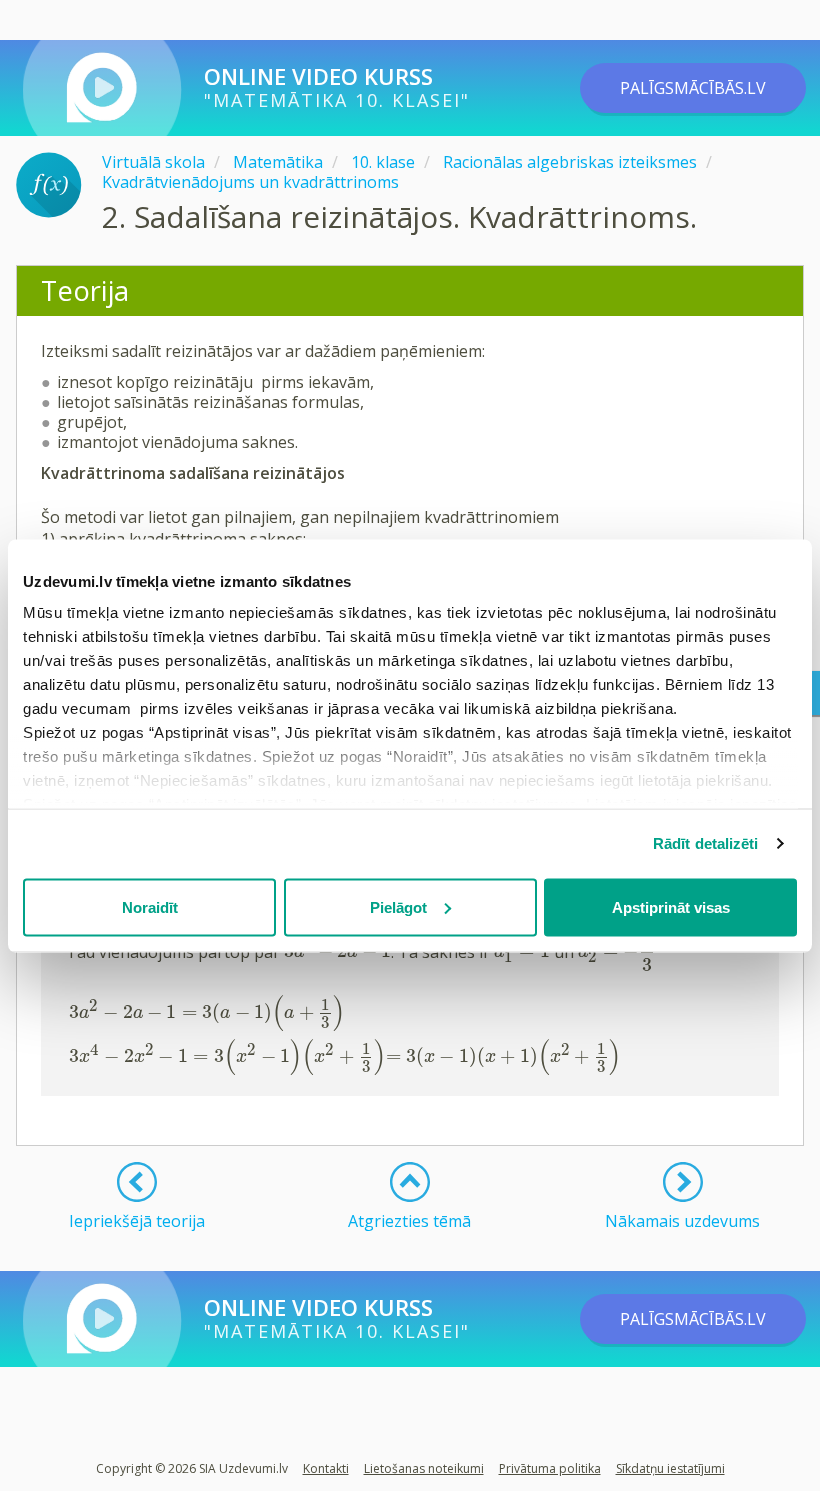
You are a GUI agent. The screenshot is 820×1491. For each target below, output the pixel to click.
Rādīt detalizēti (706, 843)
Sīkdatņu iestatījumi (670, 1468)
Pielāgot (398, 906)
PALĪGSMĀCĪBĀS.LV (693, 88)
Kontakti (326, 1468)
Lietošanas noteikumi (424, 1468)
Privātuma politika (550, 1468)
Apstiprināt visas (671, 906)
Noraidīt (150, 906)
